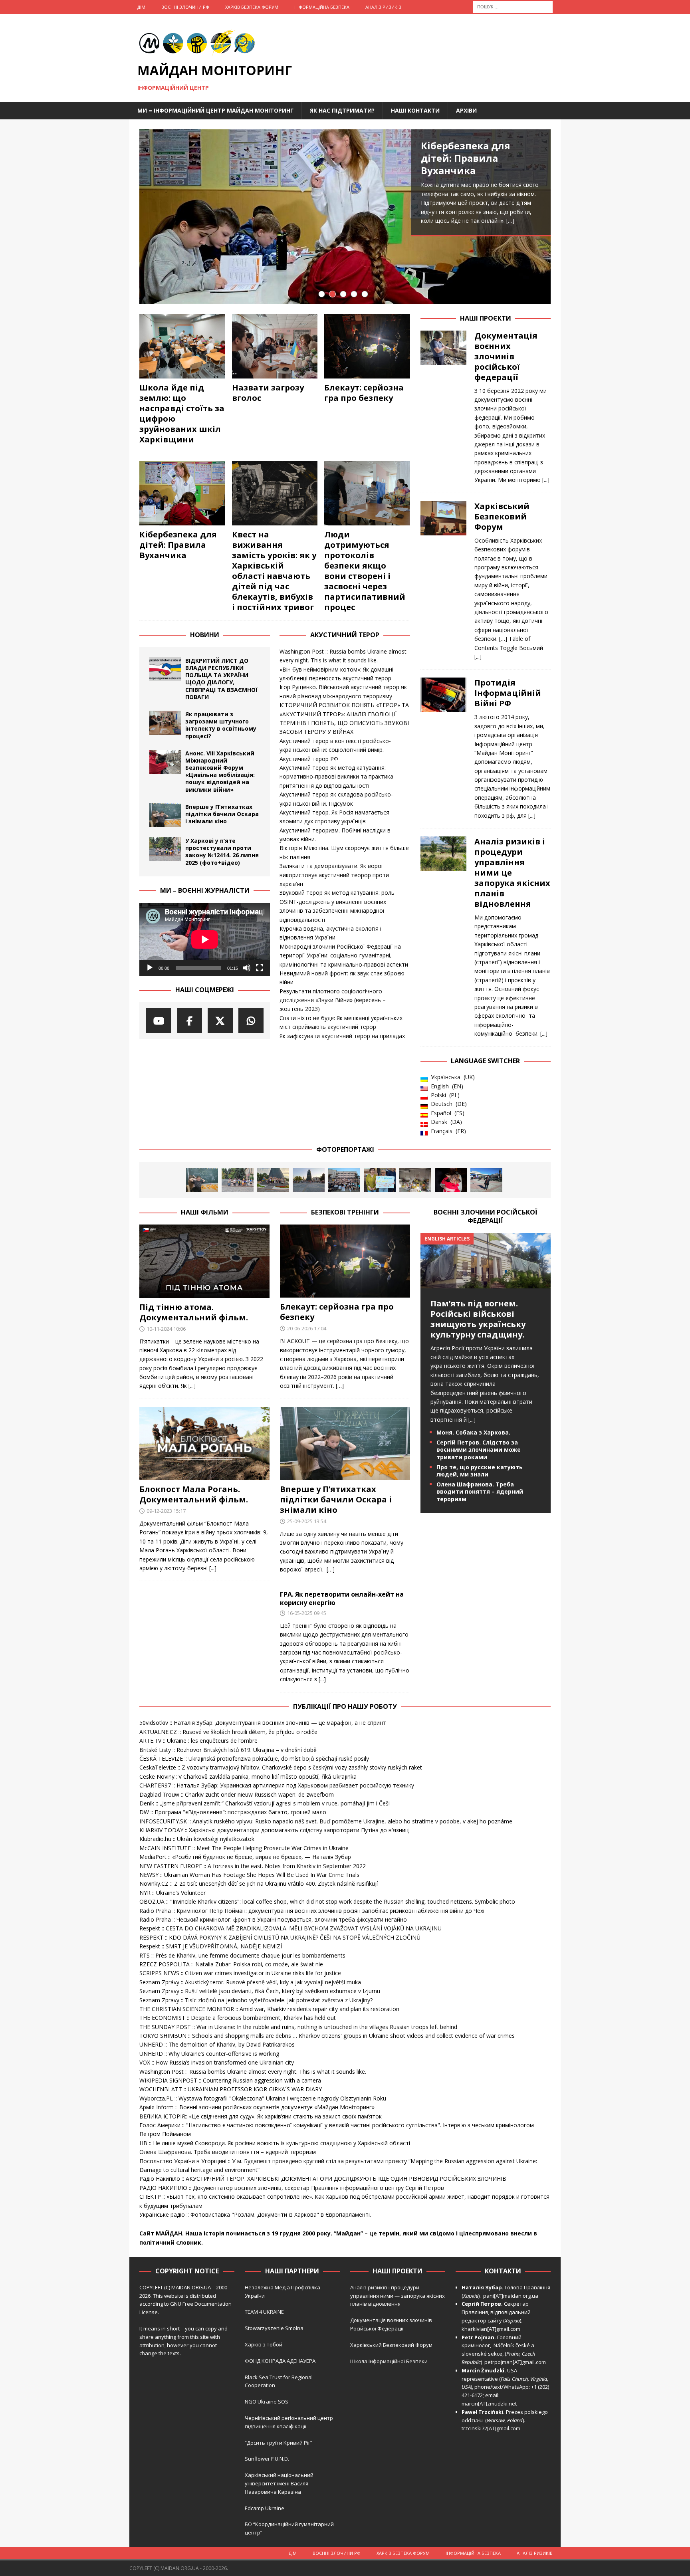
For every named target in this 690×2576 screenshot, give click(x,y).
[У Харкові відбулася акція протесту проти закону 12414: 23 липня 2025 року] (344, 1180)
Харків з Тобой (264, 2344)
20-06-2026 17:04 (307, 1328)
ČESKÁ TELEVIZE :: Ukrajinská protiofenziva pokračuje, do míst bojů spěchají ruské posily (254, 1759)
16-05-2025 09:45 (307, 1613)
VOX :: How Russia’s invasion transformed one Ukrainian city (217, 2062)
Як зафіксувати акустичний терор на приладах (342, 1036)
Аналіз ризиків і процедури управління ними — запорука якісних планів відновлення (398, 2296)
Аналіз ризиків (383, 7)
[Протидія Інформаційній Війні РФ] (443, 747)
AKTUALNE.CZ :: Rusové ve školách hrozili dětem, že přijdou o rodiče (228, 1732)
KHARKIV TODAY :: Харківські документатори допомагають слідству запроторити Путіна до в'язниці (275, 1830)
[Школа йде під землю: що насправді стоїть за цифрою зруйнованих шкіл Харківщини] (182, 346)
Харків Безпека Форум (252, 7)
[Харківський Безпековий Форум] (443, 579)
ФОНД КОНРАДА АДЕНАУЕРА (281, 2361)
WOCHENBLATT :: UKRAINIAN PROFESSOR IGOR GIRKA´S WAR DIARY (231, 2089)
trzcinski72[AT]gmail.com (492, 2428)
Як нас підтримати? (342, 110)
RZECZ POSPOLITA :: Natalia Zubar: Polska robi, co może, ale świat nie (231, 1964)
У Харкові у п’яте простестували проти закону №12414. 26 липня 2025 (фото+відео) (222, 852)
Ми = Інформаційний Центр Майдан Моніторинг (215, 110)
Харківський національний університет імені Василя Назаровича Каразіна (279, 2483)
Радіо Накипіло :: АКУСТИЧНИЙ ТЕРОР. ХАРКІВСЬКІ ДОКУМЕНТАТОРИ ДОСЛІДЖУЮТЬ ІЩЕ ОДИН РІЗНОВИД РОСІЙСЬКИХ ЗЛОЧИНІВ (323, 2179)
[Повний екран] (260, 968)
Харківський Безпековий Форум (502, 516)
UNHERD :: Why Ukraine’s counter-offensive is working (209, 2054)
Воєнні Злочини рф (185, 7)
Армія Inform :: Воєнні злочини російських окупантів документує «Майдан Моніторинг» (257, 2107)
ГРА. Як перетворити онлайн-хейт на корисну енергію (342, 1598)
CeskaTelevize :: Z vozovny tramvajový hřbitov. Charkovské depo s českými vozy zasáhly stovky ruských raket (281, 1767)
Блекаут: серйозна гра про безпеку (364, 393)
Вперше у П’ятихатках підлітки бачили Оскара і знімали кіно (222, 814)
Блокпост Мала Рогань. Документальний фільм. (194, 1494)
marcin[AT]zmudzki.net (489, 2404)
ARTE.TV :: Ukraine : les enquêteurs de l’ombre (198, 1741)
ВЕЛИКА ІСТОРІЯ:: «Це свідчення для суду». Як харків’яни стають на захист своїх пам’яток (261, 2116)
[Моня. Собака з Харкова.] (451, 1180)
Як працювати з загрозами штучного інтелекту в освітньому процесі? (221, 725)
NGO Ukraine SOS (267, 2402)
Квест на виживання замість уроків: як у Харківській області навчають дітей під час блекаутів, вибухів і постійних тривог (274, 571)
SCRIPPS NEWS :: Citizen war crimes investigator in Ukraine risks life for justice (240, 1973)
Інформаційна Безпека (322, 7)
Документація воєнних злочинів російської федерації (506, 356)
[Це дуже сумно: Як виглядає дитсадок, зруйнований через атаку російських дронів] (415, 1180)
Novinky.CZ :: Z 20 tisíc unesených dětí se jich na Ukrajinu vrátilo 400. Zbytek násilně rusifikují (259, 1883)
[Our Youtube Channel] (159, 1021)
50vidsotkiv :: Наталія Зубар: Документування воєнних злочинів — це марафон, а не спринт (263, 1723)
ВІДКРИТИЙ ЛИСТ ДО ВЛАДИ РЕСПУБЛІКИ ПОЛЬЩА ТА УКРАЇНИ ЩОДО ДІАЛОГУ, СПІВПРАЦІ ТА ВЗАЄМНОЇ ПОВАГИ (221, 679)
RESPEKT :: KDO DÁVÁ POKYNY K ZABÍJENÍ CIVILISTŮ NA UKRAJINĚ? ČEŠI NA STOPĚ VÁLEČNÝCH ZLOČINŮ (280, 1937)
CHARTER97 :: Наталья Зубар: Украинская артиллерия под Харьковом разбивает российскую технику (277, 1785)
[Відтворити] (150, 968)
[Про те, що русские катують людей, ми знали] (486, 1180)
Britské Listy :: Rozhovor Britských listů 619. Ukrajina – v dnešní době (228, 1750)
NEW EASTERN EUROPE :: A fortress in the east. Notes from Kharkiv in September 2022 (253, 1866)
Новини (205, 635)
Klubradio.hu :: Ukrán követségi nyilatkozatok (197, 1839)
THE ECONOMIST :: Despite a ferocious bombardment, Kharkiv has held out (238, 2018)
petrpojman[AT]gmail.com (515, 2362)
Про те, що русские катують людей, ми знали (480, 1471)
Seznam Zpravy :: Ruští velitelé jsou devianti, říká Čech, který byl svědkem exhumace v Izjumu (260, 1991)
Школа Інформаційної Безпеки (389, 2361)
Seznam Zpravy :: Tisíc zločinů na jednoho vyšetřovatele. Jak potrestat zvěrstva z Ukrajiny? (256, 2000)
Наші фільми (205, 1212)
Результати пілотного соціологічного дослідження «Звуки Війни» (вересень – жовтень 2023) (333, 1000)
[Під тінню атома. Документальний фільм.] (204, 1261)
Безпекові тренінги (345, 1212)
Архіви (466, 110)
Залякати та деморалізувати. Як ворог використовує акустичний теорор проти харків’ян (334, 875)
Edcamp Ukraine (265, 2508)
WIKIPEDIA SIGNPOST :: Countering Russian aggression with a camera (230, 2080)
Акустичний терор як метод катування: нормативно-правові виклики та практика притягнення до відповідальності (336, 777)
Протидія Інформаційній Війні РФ (508, 693)
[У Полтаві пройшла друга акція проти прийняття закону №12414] (380, 1180)
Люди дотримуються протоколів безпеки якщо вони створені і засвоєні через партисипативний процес (475, 177)
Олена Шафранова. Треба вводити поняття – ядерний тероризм (480, 1491)
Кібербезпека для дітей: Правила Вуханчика (178, 545)
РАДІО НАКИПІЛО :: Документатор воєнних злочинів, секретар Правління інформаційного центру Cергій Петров (292, 2188)
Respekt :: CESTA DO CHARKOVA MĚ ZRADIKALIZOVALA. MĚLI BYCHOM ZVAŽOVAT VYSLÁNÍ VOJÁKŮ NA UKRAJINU (290, 1928)
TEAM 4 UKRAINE (264, 2312)
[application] (205, 939)
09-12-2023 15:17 (166, 1511)
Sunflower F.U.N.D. (267, 2459)
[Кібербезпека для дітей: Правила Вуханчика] (182, 493)
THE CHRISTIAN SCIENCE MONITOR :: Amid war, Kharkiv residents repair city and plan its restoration (269, 2009)
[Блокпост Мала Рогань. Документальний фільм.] (204, 1444)
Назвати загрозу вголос (268, 393)
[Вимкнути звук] (247, 968)
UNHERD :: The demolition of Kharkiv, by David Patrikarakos (217, 2044)
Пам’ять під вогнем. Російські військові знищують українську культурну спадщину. (478, 1319)
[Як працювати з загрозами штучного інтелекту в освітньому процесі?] (165, 723)
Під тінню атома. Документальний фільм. (194, 1312)
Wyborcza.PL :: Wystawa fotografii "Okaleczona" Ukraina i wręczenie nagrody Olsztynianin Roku (263, 2098)
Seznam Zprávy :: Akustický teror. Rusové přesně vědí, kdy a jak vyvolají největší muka (250, 1982)
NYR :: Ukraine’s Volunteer (172, 1893)
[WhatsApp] (251, 1021)
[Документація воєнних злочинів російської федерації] (443, 406)
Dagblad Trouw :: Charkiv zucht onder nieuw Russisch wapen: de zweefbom (237, 1794)
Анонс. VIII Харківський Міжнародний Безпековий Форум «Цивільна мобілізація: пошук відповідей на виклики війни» (220, 771)
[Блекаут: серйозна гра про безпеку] (367, 346)
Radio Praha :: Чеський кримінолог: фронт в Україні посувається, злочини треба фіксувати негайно (273, 1919)
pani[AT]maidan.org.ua (511, 2296)
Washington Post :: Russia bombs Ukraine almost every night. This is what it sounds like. (253, 2072)
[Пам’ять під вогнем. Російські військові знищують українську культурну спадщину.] (486, 1283)
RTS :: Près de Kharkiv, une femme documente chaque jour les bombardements (242, 1955)
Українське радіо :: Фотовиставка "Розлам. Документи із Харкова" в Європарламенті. (255, 2214)
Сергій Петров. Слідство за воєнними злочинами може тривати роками (479, 1449)
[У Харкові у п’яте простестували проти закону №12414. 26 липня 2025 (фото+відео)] (165, 849)
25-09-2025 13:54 (307, 1521)
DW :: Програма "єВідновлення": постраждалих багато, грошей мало (233, 1812)
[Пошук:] (513, 6)
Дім (141, 7)
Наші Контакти (415, 110)
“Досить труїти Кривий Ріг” (279, 2443)
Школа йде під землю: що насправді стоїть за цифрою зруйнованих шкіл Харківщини (182, 413)
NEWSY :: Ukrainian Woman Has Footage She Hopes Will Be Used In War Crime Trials (249, 1875)
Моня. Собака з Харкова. (473, 1432)
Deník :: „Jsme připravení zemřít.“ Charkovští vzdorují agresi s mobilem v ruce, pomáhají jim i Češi (265, 1803)
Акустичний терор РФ (309, 759)
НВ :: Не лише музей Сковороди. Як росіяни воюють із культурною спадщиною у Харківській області (275, 2143)
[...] (469, 276)
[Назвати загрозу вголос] (275, 346)
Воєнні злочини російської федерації (486, 1216)
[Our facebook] (189, 1021)
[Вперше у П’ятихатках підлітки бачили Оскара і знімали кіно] (165, 815)
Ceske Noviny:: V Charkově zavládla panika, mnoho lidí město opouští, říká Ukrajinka (248, 1776)
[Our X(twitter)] (220, 1021)
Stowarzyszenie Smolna (274, 2328)
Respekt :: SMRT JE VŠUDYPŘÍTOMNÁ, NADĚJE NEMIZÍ (211, 1946)
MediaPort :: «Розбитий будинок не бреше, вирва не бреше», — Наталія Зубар (245, 1857)
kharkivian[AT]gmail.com (491, 2329)
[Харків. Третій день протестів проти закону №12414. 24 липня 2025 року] (309, 1180)
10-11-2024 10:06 (166, 1329)
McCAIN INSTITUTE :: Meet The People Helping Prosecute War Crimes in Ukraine (244, 1848)
